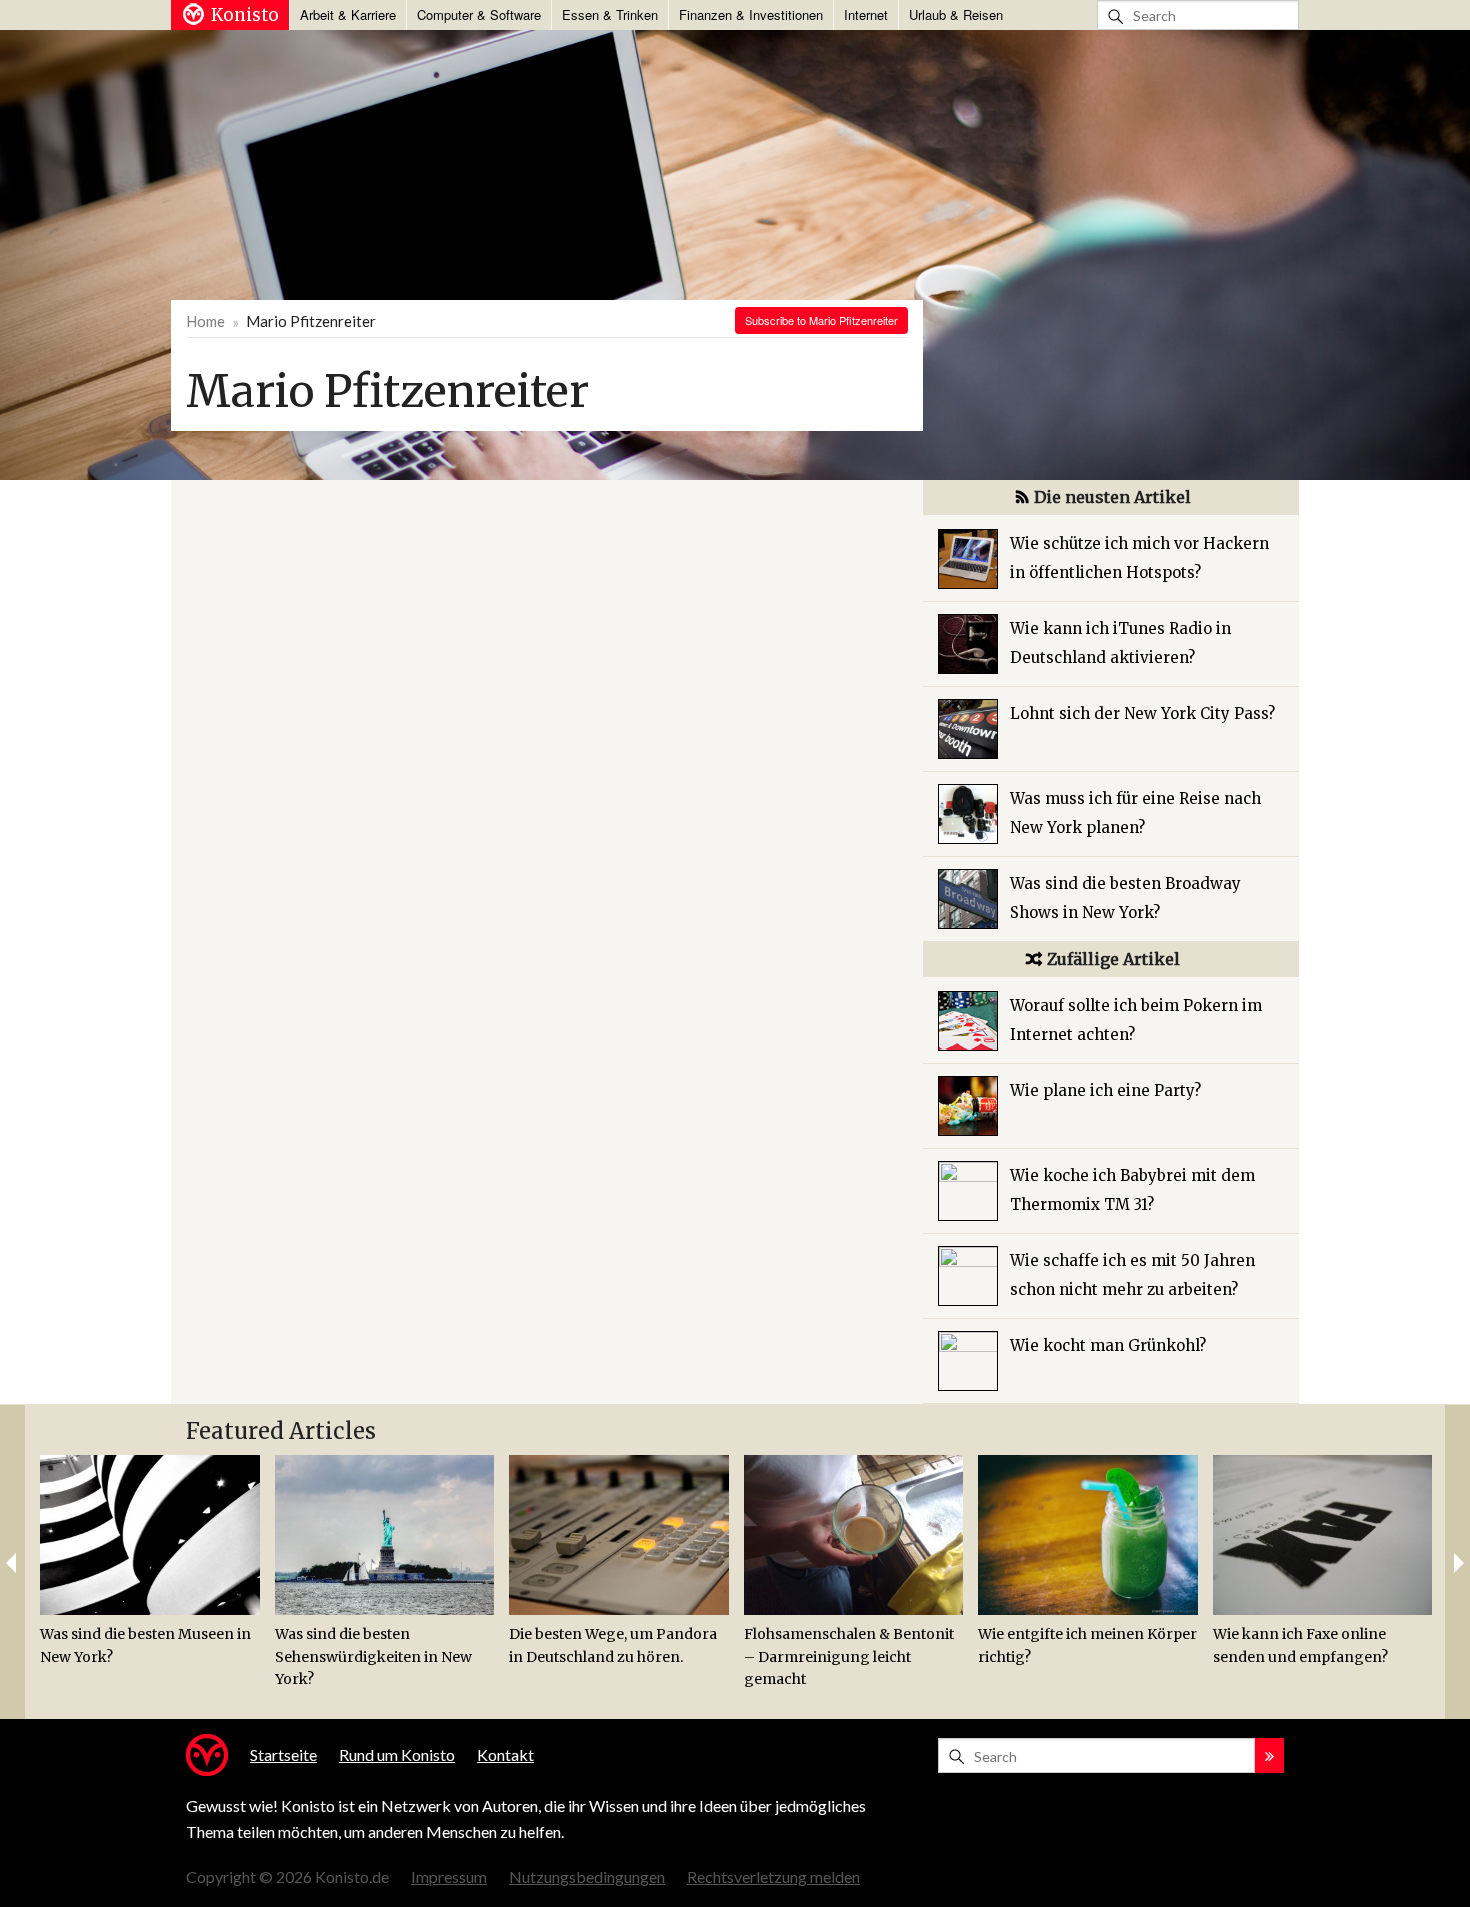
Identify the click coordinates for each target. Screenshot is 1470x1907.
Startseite (283, 1754)
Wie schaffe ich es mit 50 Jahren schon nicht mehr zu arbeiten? (1132, 1275)
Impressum (449, 1876)
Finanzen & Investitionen (751, 14)
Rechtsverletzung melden (773, 1876)
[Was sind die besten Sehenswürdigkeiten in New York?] (385, 1535)
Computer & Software (479, 14)
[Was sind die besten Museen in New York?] (150, 1535)
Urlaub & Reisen (956, 14)
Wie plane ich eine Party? (1105, 1090)
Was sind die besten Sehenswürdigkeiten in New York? (373, 1656)
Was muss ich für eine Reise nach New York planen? (1135, 813)
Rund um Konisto (397, 1754)
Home (205, 321)
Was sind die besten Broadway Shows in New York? (1125, 898)
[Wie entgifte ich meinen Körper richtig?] (1088, 1535)
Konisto (245, 15)
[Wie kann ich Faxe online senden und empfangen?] (1323, 1535)
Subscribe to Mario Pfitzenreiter (821, 320)
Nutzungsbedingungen (587, 1876)
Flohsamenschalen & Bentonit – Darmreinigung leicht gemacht (849, 1656)
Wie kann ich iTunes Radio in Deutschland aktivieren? (1120, 643)
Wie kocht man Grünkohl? (1108, 1345)
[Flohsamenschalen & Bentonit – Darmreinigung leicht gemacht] (854, 1535)
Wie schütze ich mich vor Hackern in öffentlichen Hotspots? (1139, 558)
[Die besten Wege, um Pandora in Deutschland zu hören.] (619, 1535)
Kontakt (505, 1754)
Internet (866, 14)
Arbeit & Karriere (348, 14)
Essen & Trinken (610, 14)
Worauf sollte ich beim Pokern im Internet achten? (1136, 1020)
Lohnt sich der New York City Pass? (1142, 713)
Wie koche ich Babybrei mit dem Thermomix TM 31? (1132, 1190)
